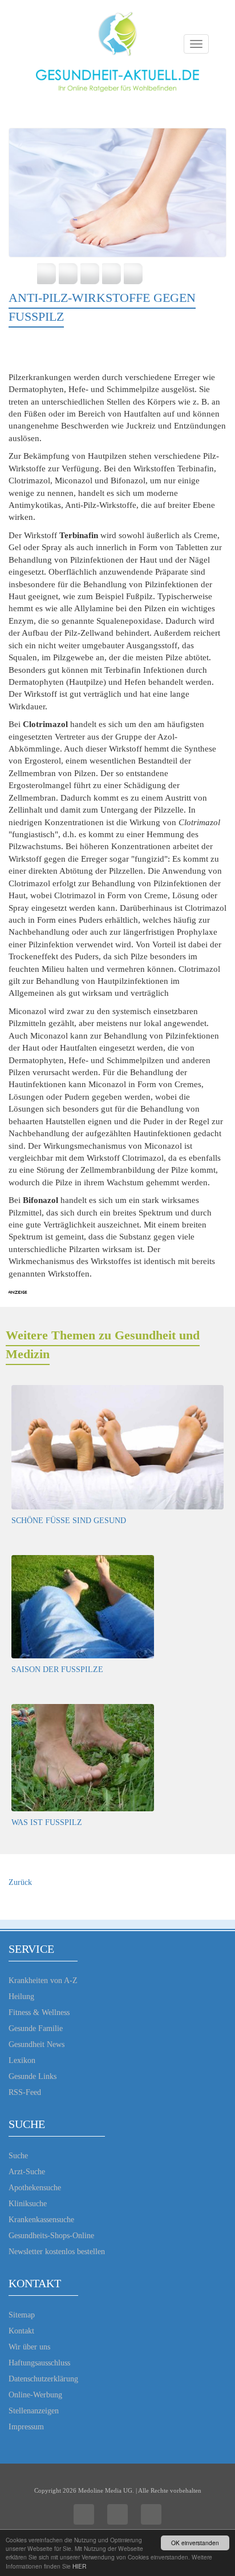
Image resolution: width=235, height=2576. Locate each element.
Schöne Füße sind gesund (69, 1521)
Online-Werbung (35, 2395)
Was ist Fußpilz (47, 1822)
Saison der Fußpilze (57, 1669)
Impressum (26, 2427)
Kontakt (21, 2331)
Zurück (20, 1882)
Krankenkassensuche (41, 2220)
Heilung (21, 1996)
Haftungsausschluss (39, 2363)
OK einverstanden (195, 2543)
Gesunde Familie (36, 2028)
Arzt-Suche (27, 2172)
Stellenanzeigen (34, 2411)
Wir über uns (29, 2347)
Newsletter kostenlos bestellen (57, 2252)
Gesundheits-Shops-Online (51, 2236)
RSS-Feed (25, 2092)
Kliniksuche (28, 2204)
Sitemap (22, 2315)
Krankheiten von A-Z (43, 1981)
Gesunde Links (33, 2076)
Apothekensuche (35, 2188)
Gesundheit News (37, 2044)
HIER (79, 2566)
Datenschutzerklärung (43, 2379)
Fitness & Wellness (39, 2012)
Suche (18, 2156)
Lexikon (22, 2060)
